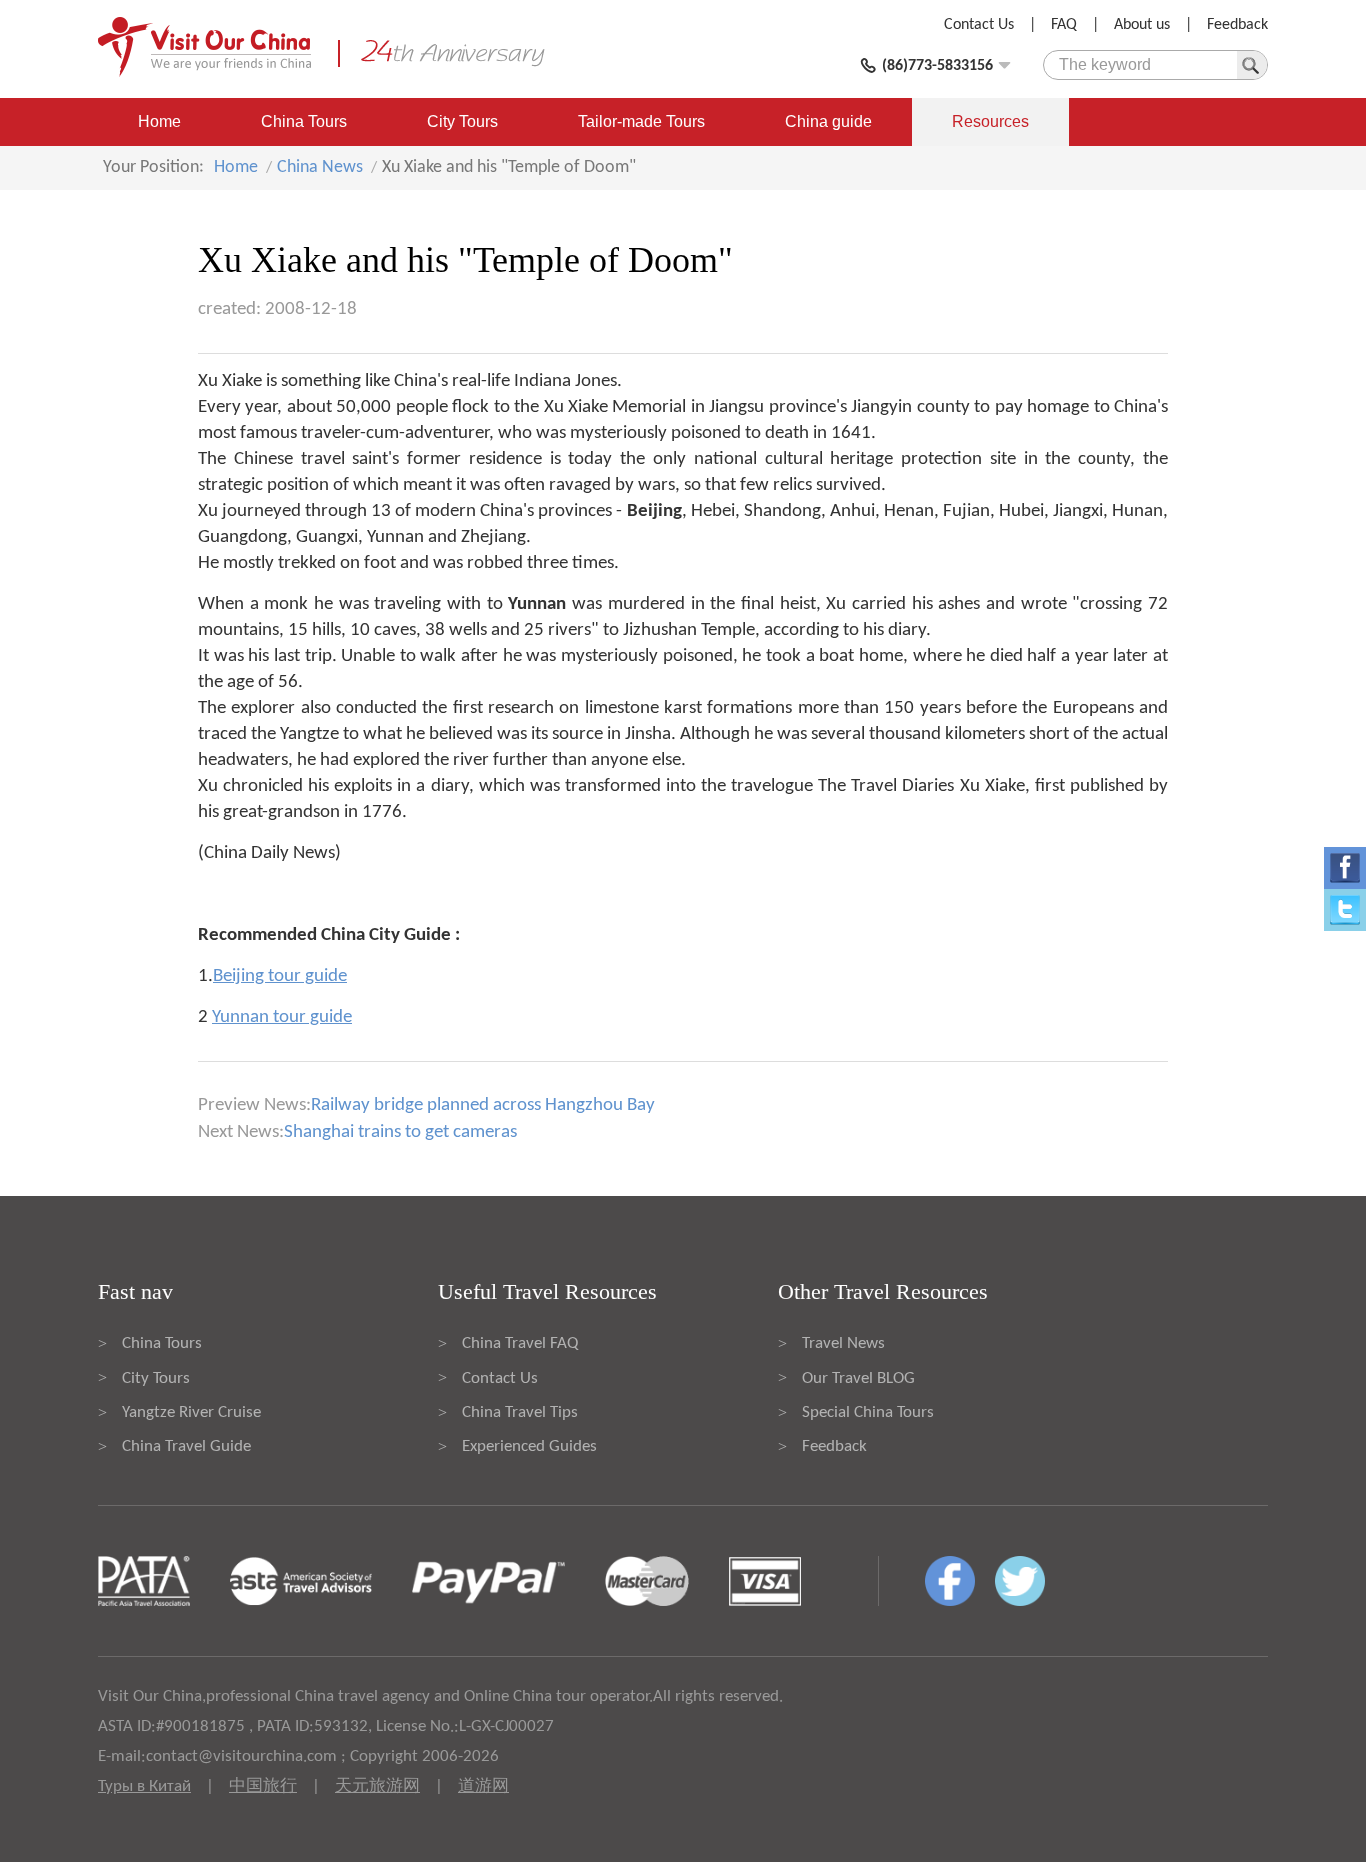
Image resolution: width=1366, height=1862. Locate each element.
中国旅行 (263, 1786)
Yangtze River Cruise (191, 1412)
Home (159, 121)
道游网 (483, 1786)
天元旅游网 (377, 1786)
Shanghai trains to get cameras (400, 1132)
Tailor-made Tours (641, 121)
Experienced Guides (529, 1446)
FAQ (1064, 25)
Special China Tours (868, 1412)
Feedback (1237, 25)
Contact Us (979, 25)
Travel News (843, 1343)
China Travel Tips (520, 1412)
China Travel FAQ (520, 1343)
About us (1142, 25)
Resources (990, 121)
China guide (828, 121)
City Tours (462, 121)
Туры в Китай (144, 1786)
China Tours (304, 121)
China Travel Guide (186, 1446)
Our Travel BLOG (858, 1378)
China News (320, 167)
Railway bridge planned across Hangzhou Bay (483, 1105)
